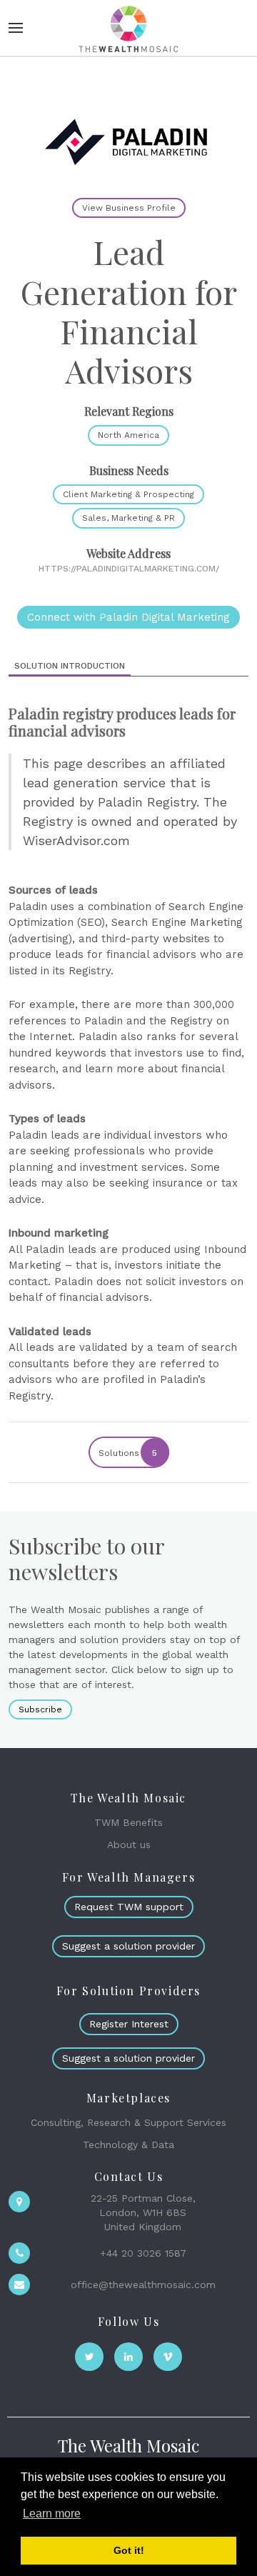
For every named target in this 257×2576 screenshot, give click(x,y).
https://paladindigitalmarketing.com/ (129, 569)
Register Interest (129, 2024)
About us (129, 1844)
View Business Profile (129, 208)
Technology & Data (128, 2145)
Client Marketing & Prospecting (128, 494)
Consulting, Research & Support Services (128, 2122)
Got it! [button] (129, 2550)
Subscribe (40, 1709)
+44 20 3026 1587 (143, 2253)
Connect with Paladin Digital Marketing (128, 617)
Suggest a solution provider (128, 1946)
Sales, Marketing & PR (128, 518)
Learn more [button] (52, 2513)
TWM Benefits (128, 1822)
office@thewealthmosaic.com (143, 2285)
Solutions (128, 1453)
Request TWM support (129, 1907)
